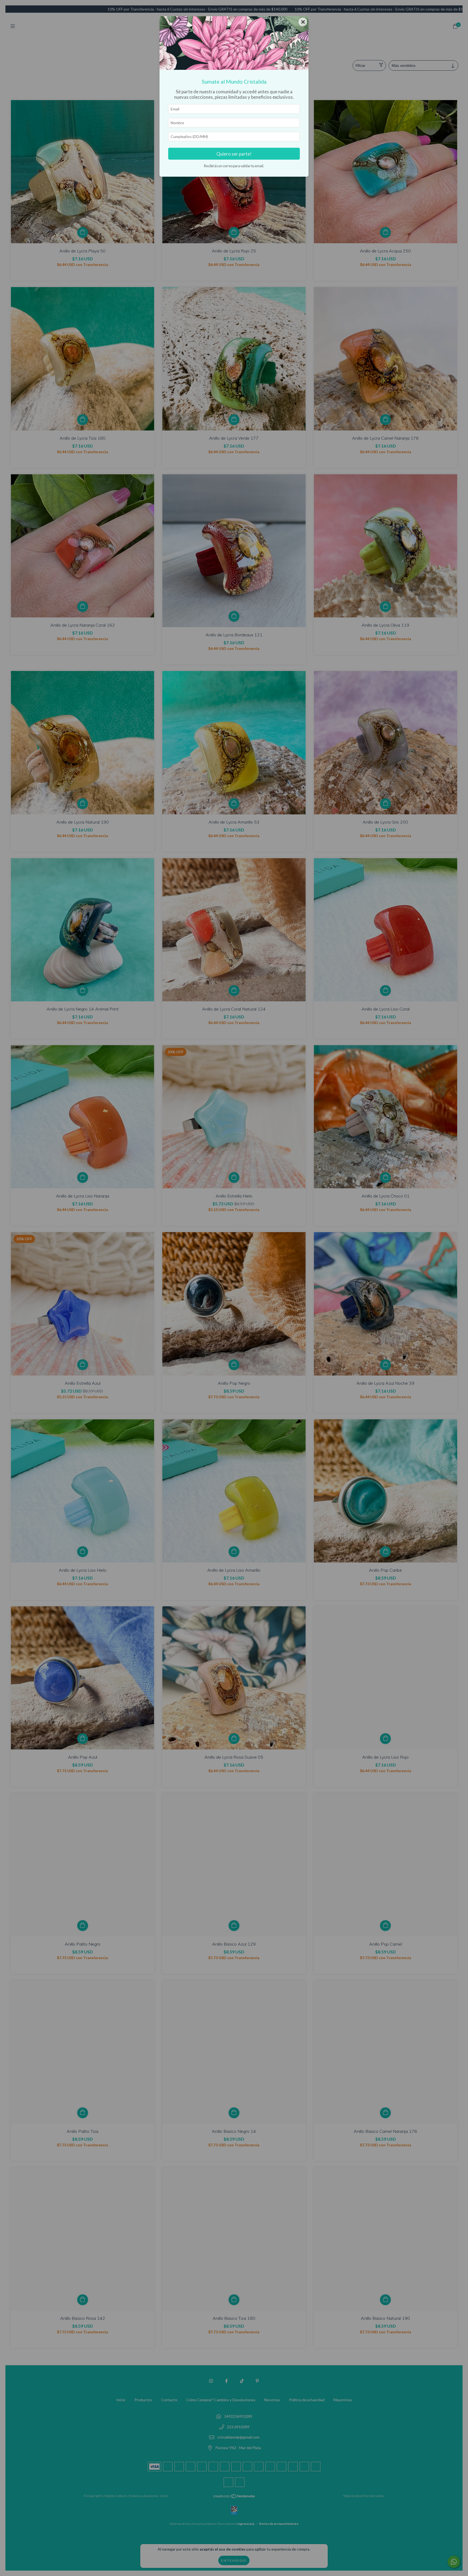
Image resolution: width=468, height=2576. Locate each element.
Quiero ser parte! (234, 154)
